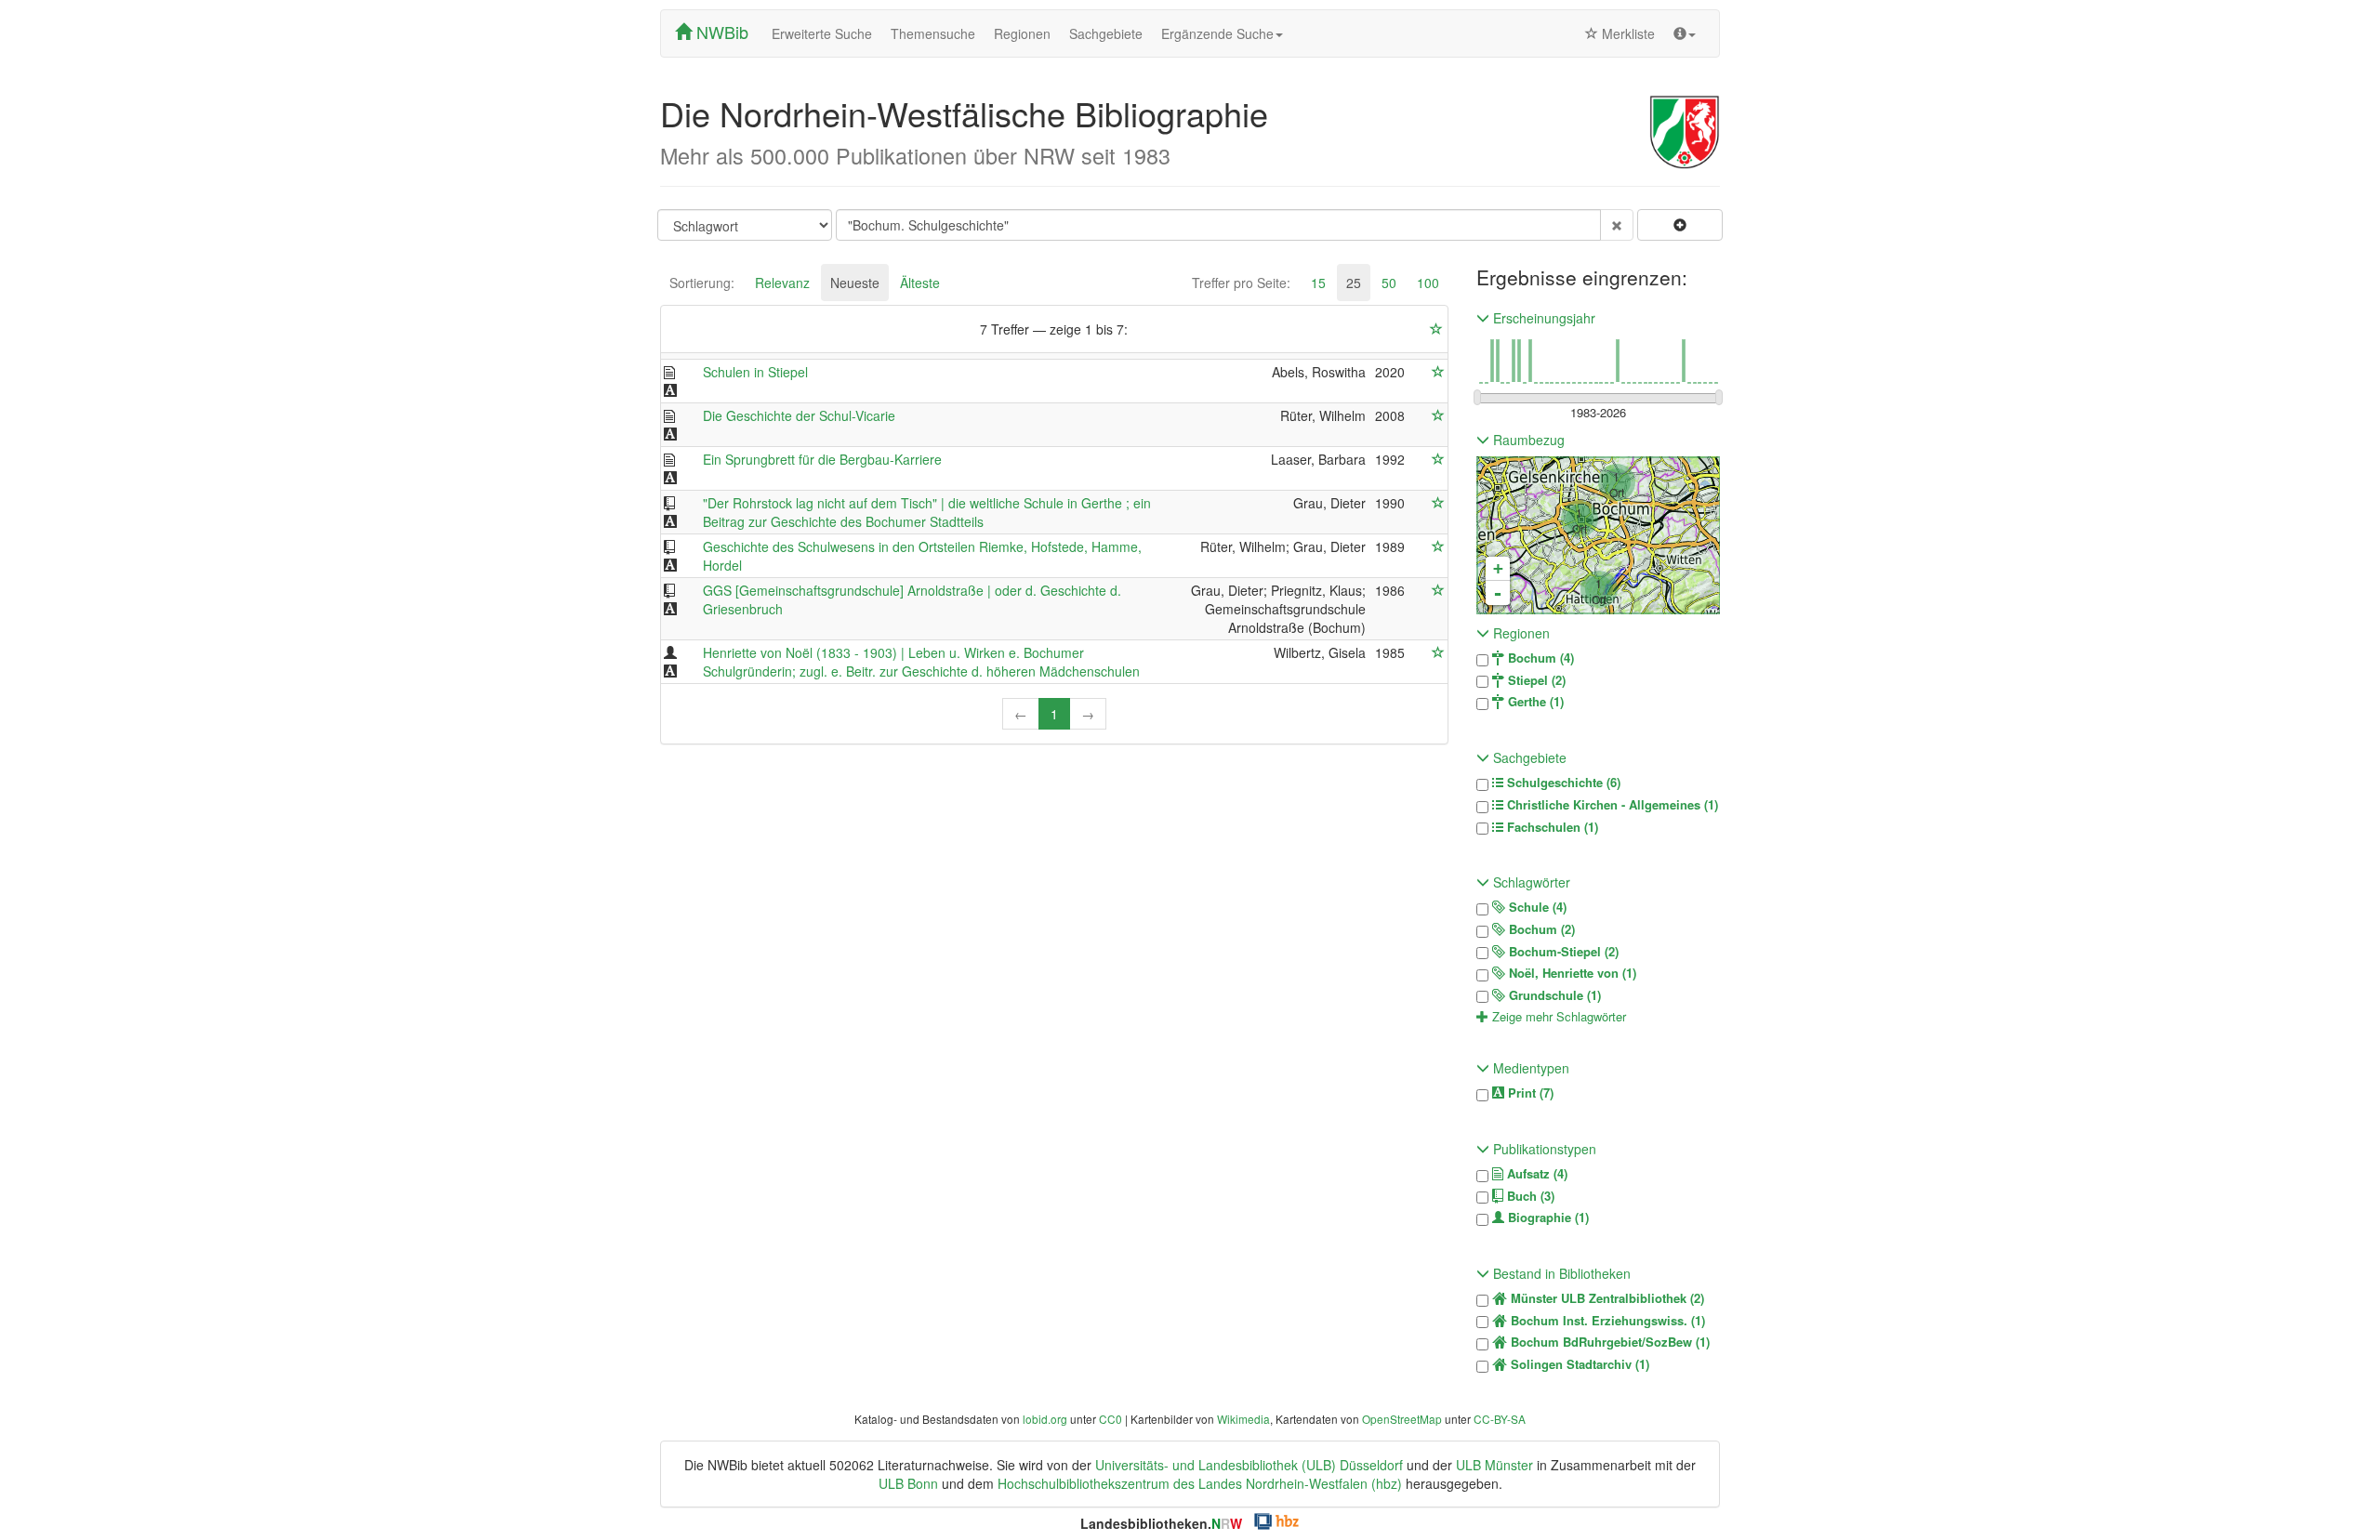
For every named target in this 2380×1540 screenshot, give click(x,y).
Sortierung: (702, 283)
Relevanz (782, 283)
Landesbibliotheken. (1161, 1523)
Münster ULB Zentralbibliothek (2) (1606, 1298)
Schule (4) (1536, 907)
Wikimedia (1243, 1419)
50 (1389, 283)
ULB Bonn (908, 1483)
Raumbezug (1527, 440)
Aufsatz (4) (1535, 1174)
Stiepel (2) (1535, 680)
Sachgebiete (1106, 33)
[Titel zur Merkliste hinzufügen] (1438, 372)
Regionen (1022, 33)
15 (1318, 283)
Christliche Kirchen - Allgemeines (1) (1611, 805)
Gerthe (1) (1534, 702)
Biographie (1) (1547, 1218)
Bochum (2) (1540, 929)
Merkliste (1626, 33)
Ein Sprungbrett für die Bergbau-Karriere (822, 459)
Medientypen (1529, 1068)
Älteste (920, 283)
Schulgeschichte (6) (1562, 783)
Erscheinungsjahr (1542, 318)
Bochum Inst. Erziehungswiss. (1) (1606, 1321)
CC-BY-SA (1500, 1419)
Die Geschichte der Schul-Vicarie (799, 415)
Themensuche (933, 33)
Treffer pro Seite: (1241, 283)
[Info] (1685, 33)
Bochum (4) (1539, 658)
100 (1428, 283)
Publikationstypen (1543, 1149)
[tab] (702, 283)
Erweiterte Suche (822, 33)
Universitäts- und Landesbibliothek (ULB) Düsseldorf (1249, 1465)
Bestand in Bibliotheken (1560, 1273)
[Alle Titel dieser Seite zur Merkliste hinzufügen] (1436, 329)
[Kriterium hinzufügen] (1680, 225)
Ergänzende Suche (1217, 33)
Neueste (855, 283)
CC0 (1111, 1419)
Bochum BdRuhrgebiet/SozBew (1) (1608, 1342)
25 (1354, 283)
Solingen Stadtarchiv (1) (1578, 1364)
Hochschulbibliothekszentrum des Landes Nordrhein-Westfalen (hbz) (1200, 1483)
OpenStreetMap (1402, 1419)
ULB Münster (1494, 1465)
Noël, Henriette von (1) (1571, 973)
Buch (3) (1529, 1196)
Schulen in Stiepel (755, 372)
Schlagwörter (1530, 882)
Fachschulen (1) (1551, 827)
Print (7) (1529, 1093)
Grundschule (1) (1553, 995)
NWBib (720, 32)
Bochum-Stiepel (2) (1562, 952)
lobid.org (1045, 1419)
